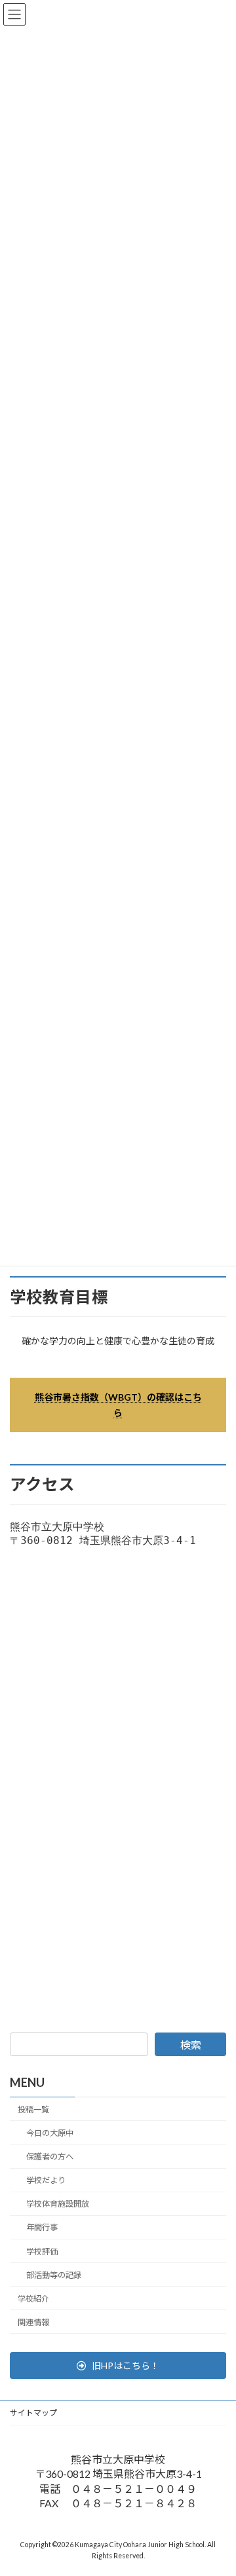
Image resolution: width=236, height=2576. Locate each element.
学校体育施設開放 (58, 2204)
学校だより (46, 2180)
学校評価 (42, 2252)
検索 (191, 2045)
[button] (118, 2366)
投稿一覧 (33, 2109)
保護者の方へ (50, 2157)
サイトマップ (33, 2413)
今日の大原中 (50, 2133)
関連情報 (33, 2322)
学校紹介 (33, 2299)
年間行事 (42, 2228)
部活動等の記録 (54, 2275)
